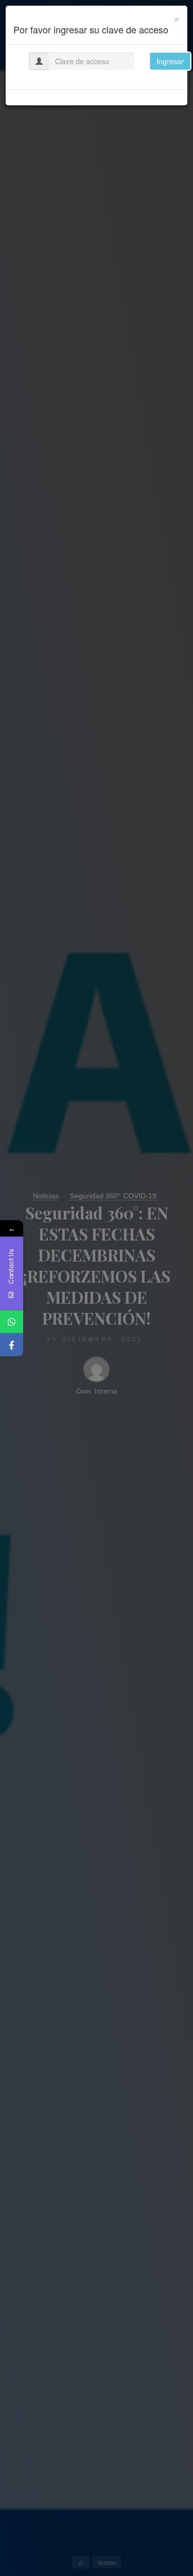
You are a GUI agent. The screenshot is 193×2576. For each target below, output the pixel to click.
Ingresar (170, 61)
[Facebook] (12, 1345)
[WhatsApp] (12, 1321)
